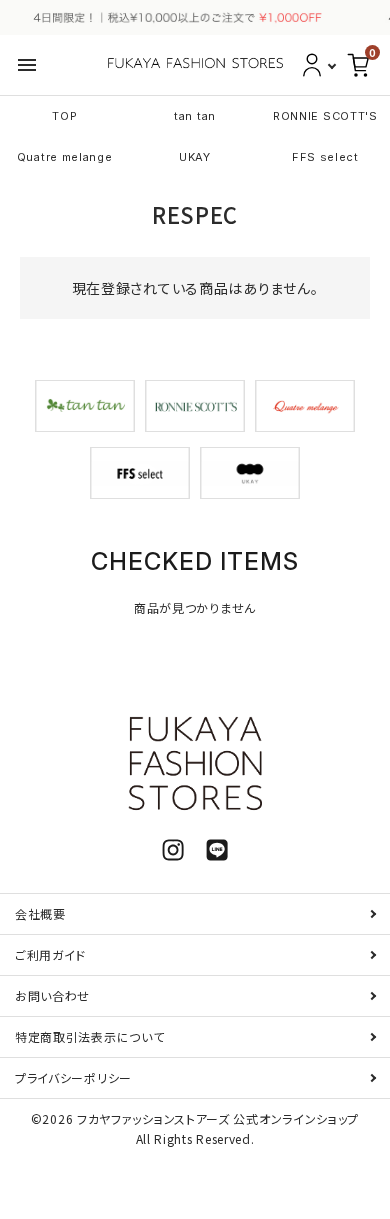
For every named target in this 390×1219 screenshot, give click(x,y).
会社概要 (40, 913)
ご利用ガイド (50, 954)
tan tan (195, 116)
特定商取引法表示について (89, 1036)
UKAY (195, 157)
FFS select (325, 157)
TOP (64, 116)
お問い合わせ (52, 995)
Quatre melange (65, 157)
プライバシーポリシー (73, 1077)
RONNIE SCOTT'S (325, 116)
